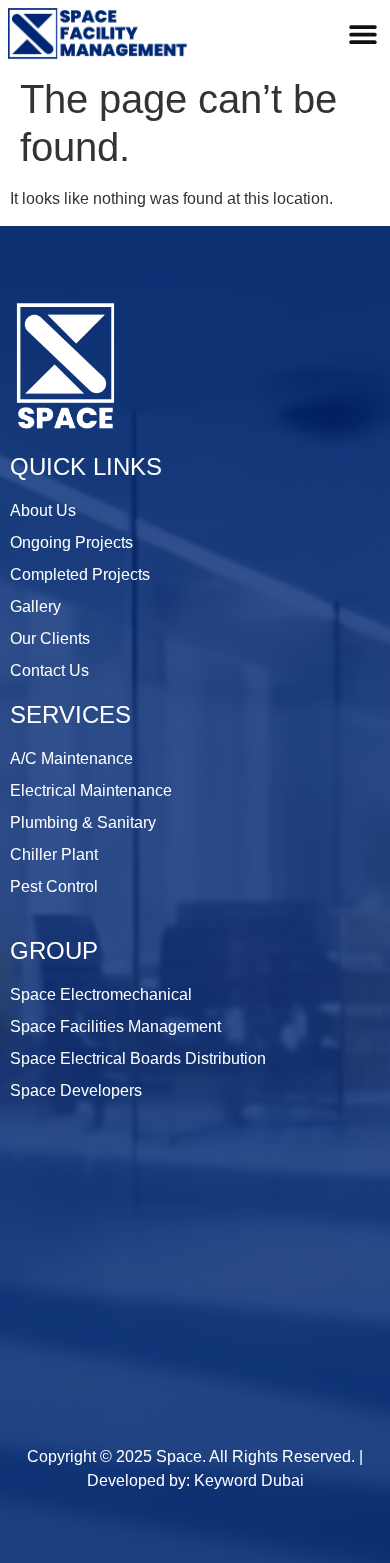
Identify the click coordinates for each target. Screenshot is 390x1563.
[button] (362, 33)
